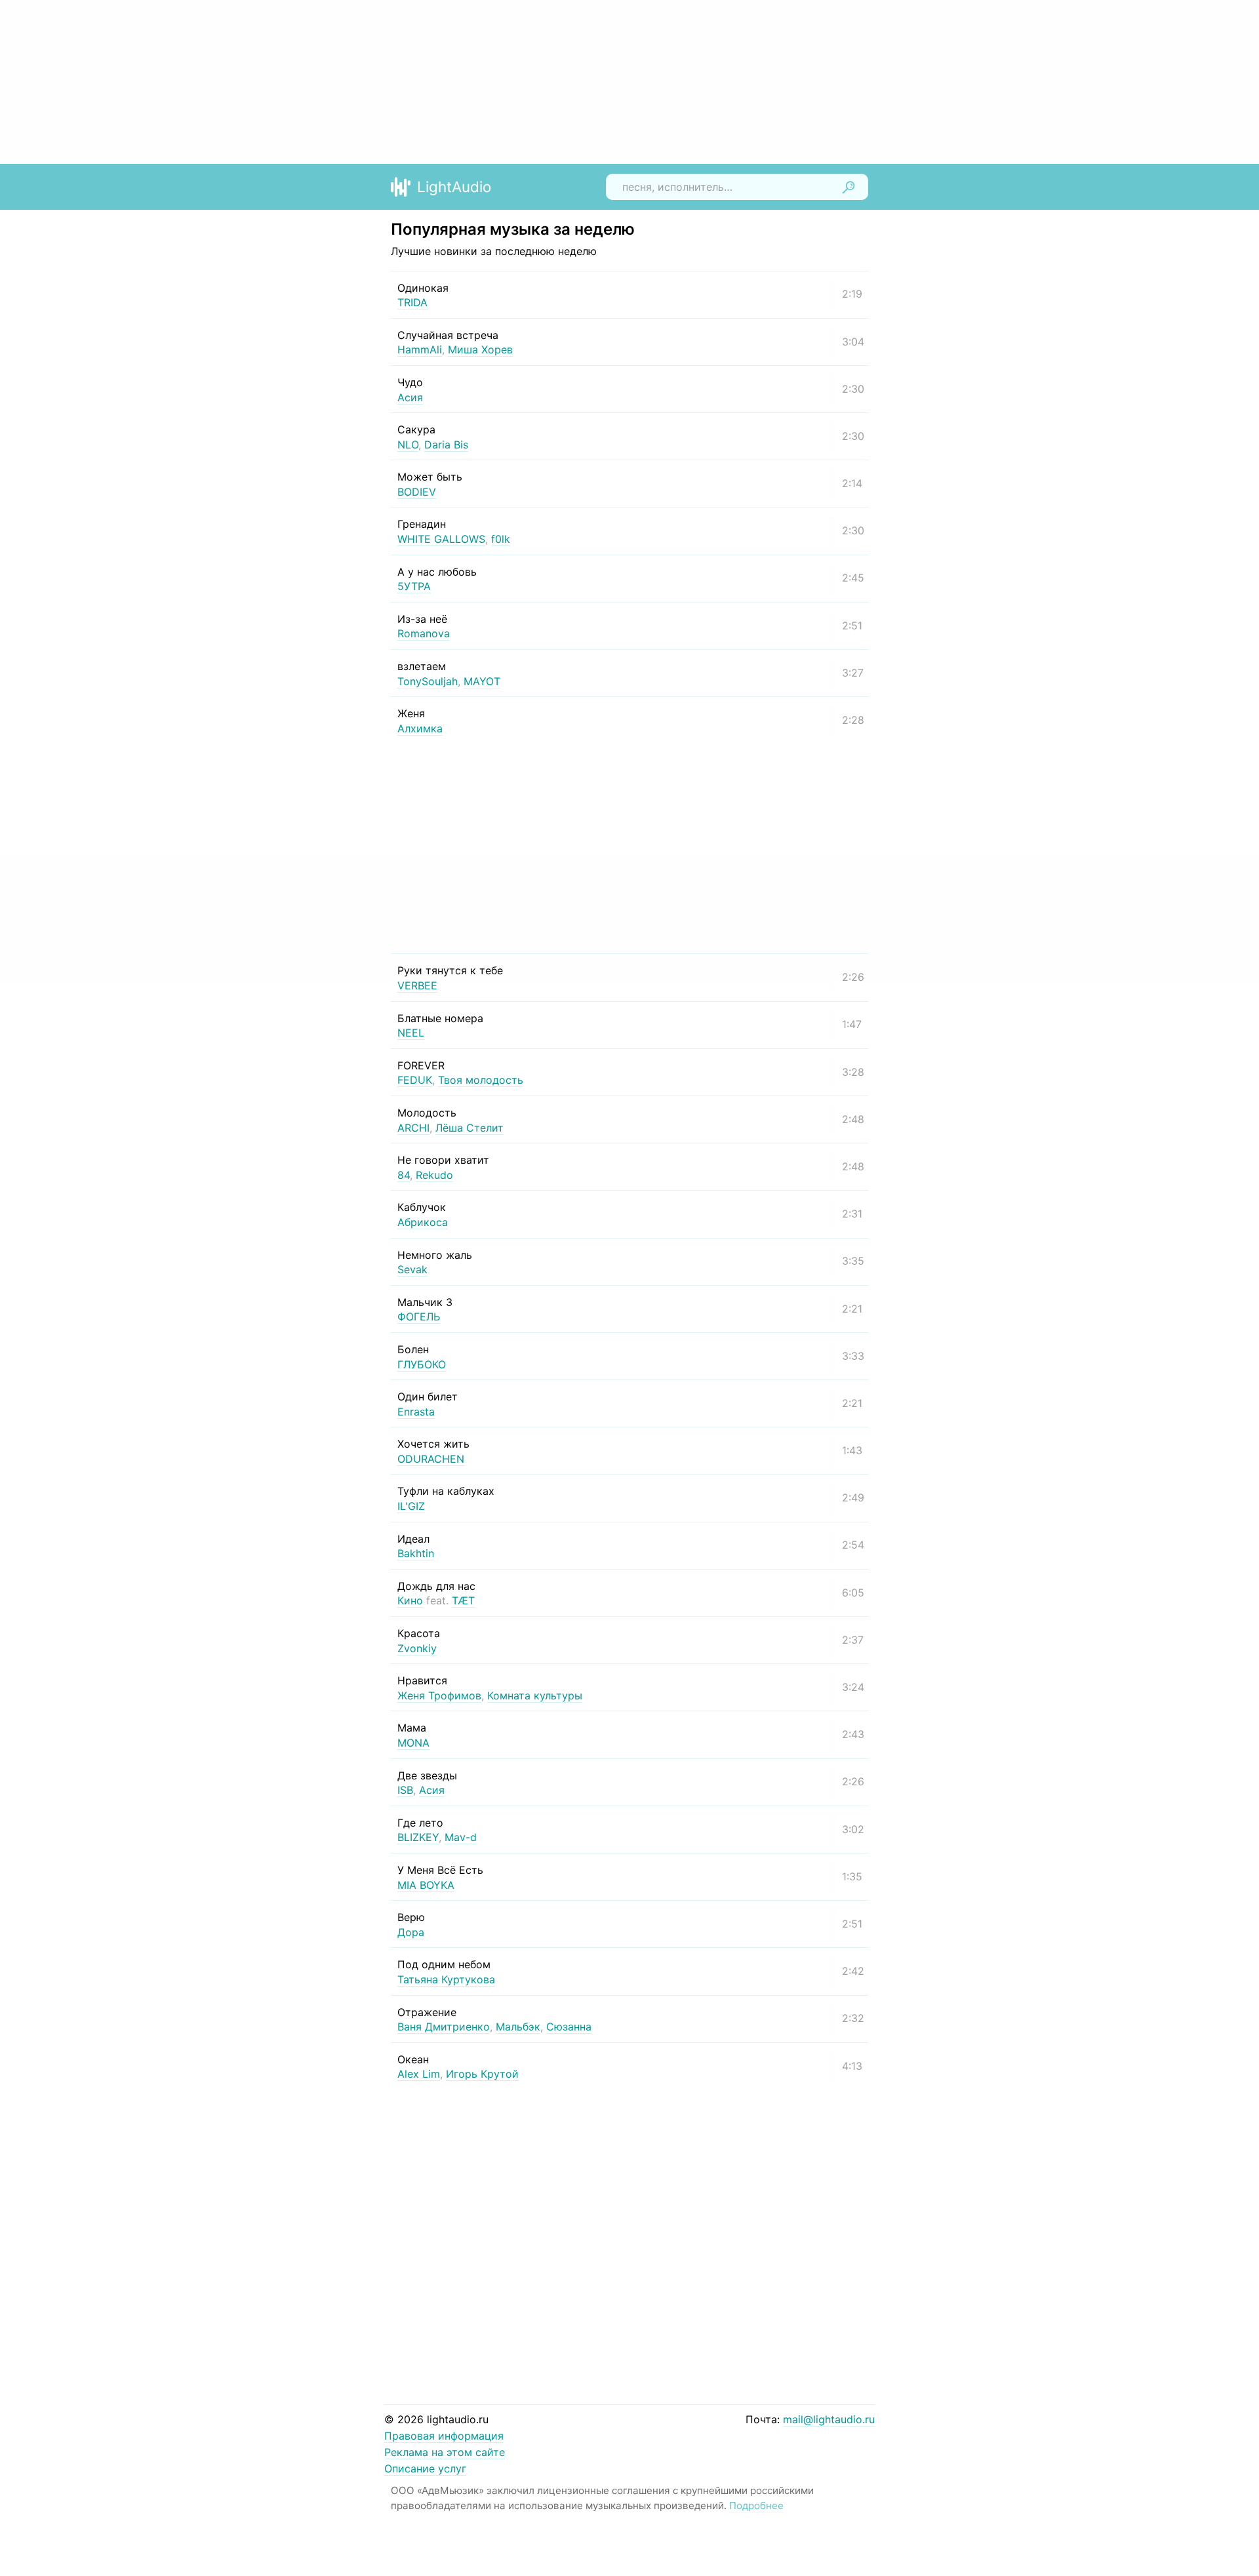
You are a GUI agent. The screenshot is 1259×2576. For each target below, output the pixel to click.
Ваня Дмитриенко (444, 2027)
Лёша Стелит (470, 1128)
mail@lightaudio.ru (829, 2419)
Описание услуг (425, 2468)
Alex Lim (419, 2074)
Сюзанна (569, 2027)
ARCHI (413, 1128)
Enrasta (416, 1412)
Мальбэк (518, 2027)
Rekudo (434, 1175)
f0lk (501, 539)
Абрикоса (423, 1222)
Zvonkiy (417, 1648)
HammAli (420, 349)
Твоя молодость (481, 1080)
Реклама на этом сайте (445, 2452)
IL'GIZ (411, 1506)
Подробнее (756, 2506)
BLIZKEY (418, 1837)
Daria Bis (446, 445)
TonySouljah (428, 681)
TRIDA (412, 302)
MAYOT (482, 681)
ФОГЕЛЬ (419, 1317)
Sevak (412, 1269)
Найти (849, 187)
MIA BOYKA (426, 1885)
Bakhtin (416, 1553)
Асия (410, 397)
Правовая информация (444, 2436)
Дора (411, 1932)
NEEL (411, 1033)
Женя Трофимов (439, 1695)
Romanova (424, 633)
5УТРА (414, 586)
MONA (413, 1743)
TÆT (463, 1600)
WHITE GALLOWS (441, 539)
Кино (410, 1600)
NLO (408, 445)
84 (404, 1175)
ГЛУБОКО (422, 1364)
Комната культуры (535, 1695)
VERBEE (417, 985)
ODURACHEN (431, 1459)
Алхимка (420, 728)
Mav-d (461, 1837)
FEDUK (415, 1080)
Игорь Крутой (482, 2074)
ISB (405, 1790)
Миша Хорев (480, 349)
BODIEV (417, 492)
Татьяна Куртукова (446, 1979)
